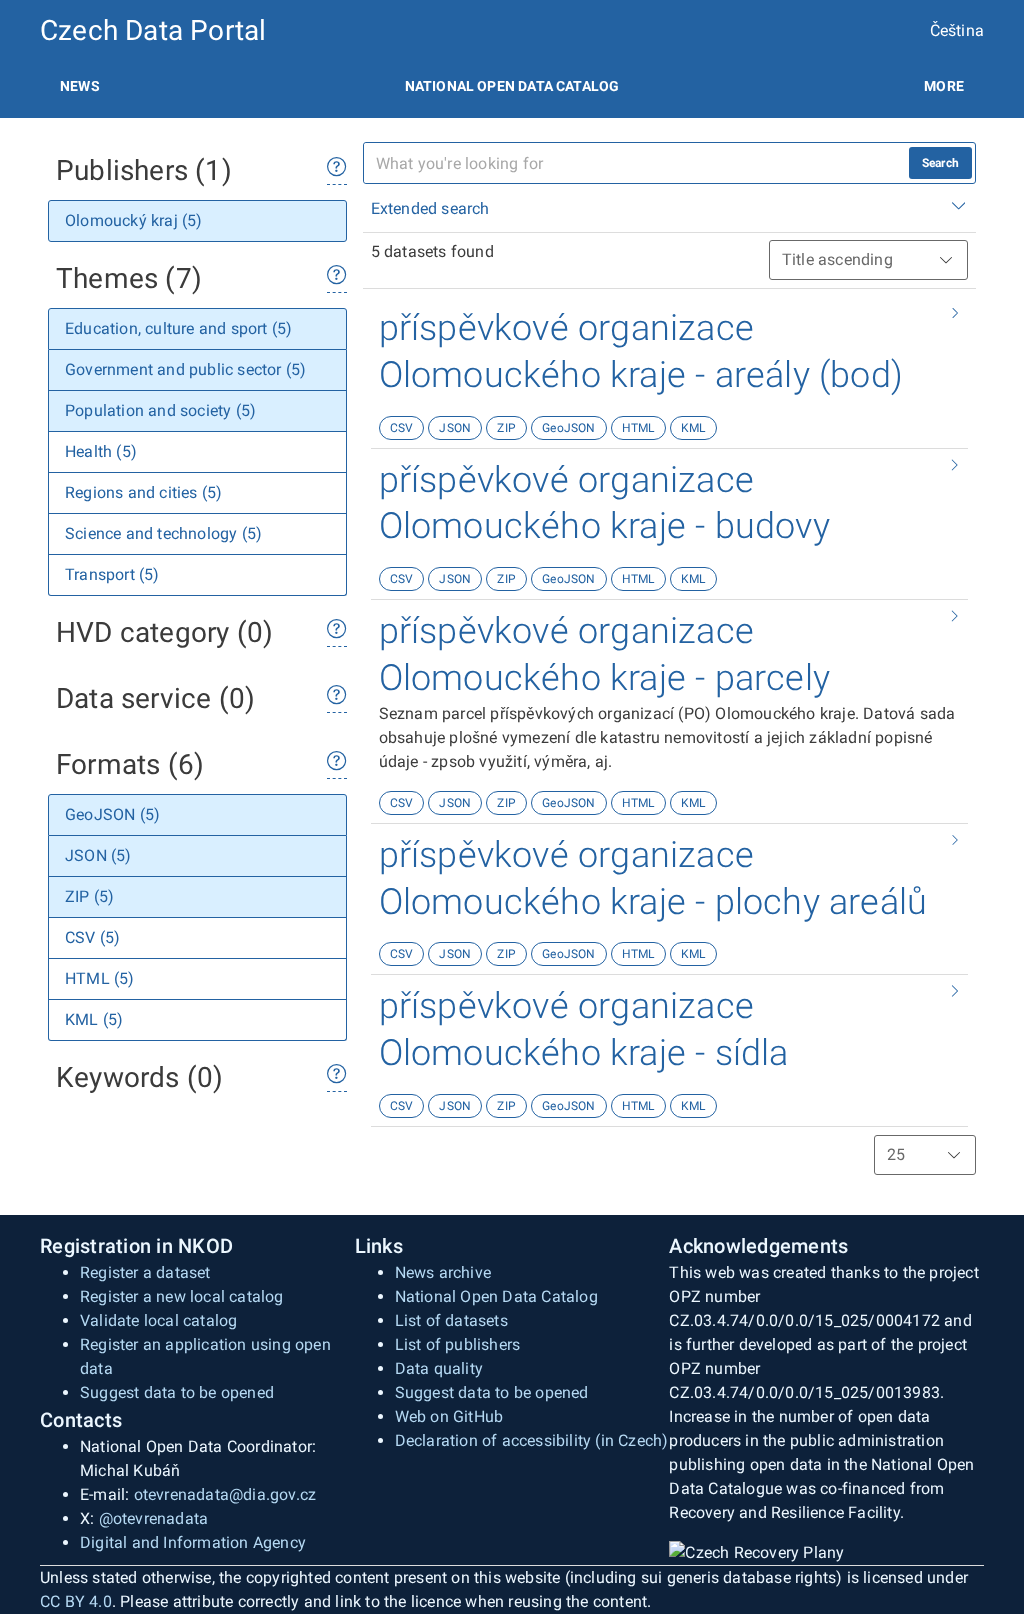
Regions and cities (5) (143, 492)
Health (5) (101, 451)
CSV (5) (92, 937)
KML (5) (94, 1019)
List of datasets (451, 1320)
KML (693, 428)
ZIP (506, 428)
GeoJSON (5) (112, 814)
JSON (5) (98, 855)
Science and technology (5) (163, 533)
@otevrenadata (154, 1518)
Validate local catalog (158, 1320)
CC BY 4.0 (76, 1601)
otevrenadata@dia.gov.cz (225, 1494)
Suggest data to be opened (177, 1392)
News (80, 86)
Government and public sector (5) (185, 369)
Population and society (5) (160, 410)
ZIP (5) (89, 896)
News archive (443, 1272)
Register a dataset (145, 1272)
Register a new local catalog (182, 1296)
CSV (402, 428)
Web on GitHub (449, 1416)
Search (940, 163)
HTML (638, 428)
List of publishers (458, 1344)
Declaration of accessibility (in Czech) (532, 1440)
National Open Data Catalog (496, 1296)
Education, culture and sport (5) (178, 328)
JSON (455, 428)
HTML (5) (100, 978)
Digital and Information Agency (193, 1542)
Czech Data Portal (153, 30)
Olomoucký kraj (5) (134, 220)
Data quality (439, 1368)
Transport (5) (112, 574)
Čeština (957, 30)
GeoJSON (568, 428)
